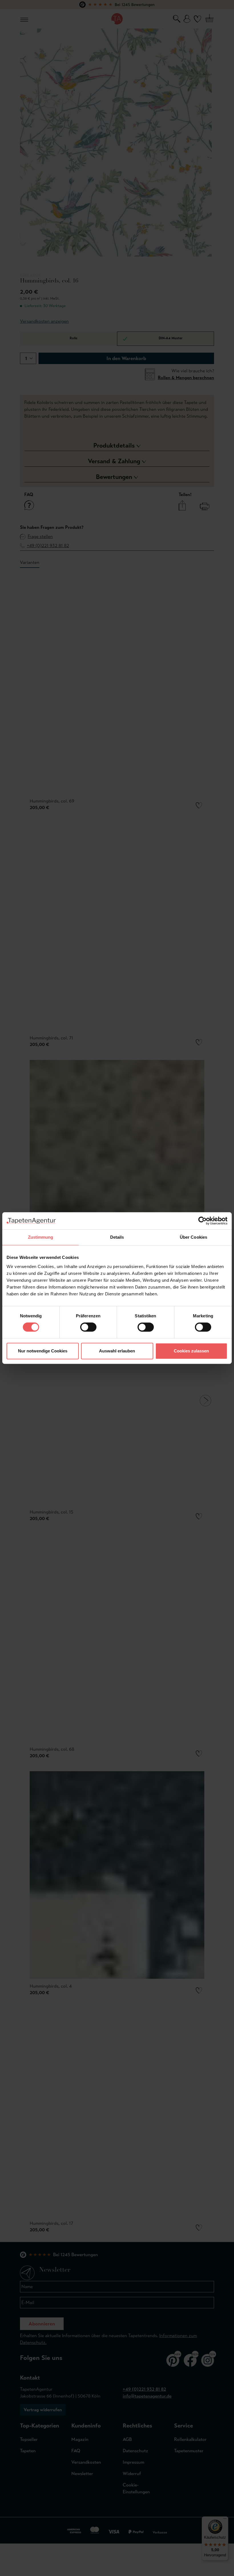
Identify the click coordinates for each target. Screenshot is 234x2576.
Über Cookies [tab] (193, 1237)
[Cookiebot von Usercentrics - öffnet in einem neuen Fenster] (202, 1221)
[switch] (88, 1327)
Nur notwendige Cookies (43, 1351)
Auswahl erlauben (117, 1351)
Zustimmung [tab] (41, 1237)
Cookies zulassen (191, 1351)
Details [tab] (117, 1237)
